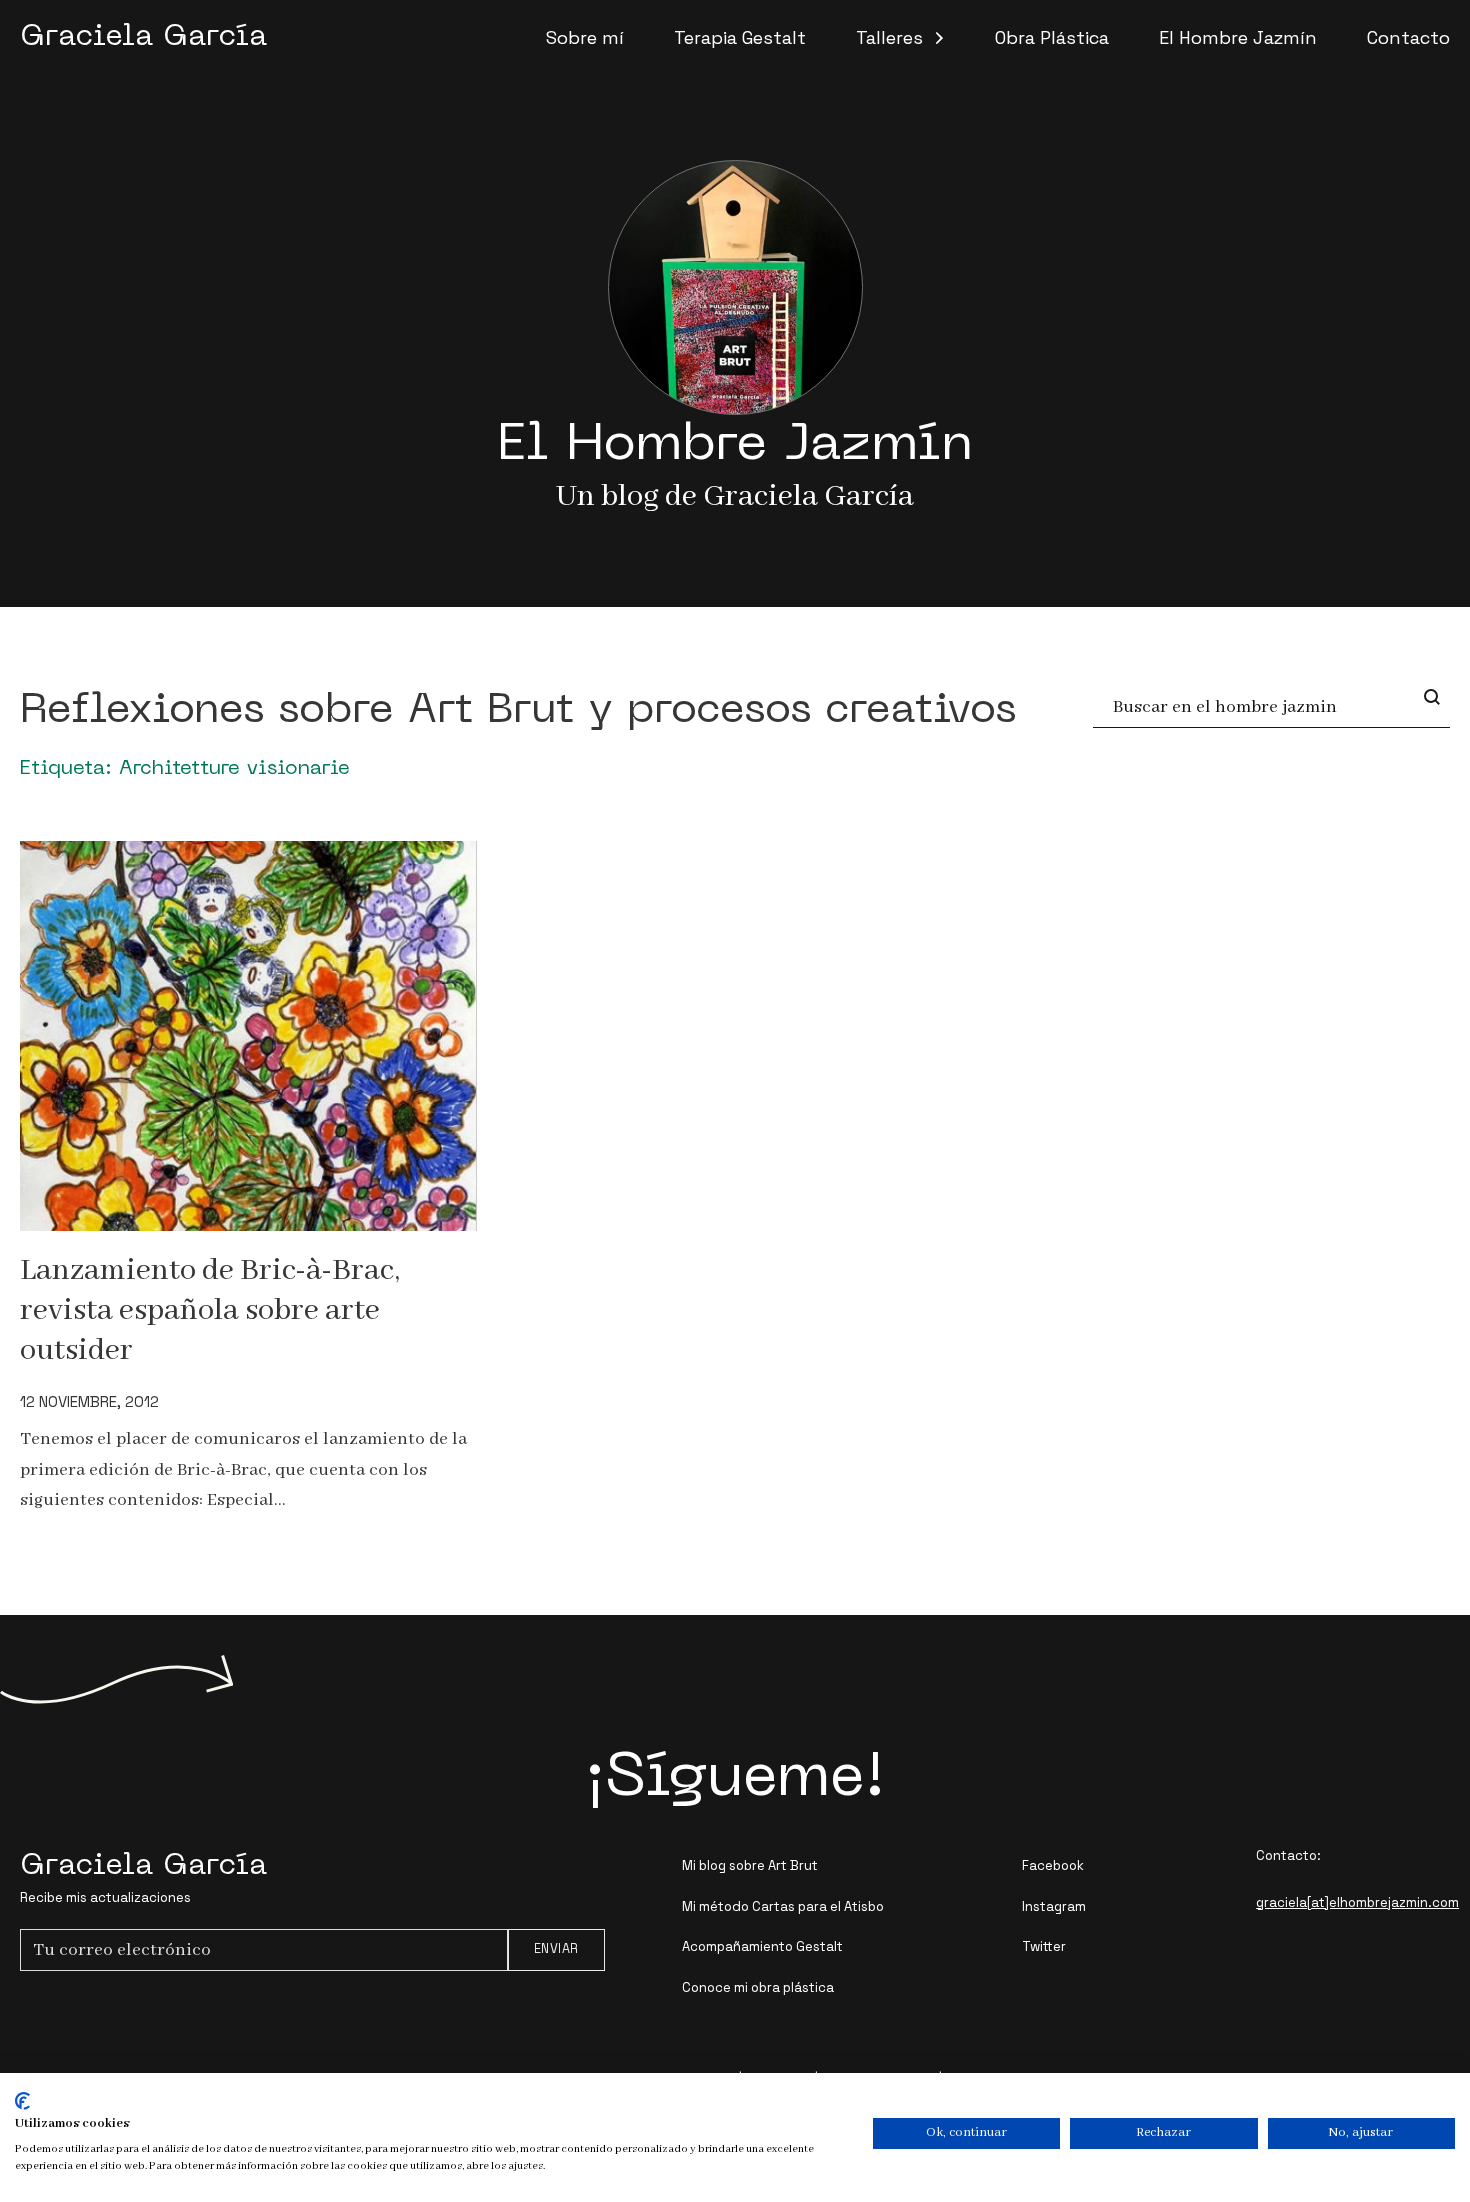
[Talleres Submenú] (939, 38)
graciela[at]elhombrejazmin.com (1357, 1902)
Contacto (1408, 37)
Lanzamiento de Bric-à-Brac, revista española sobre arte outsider (210, 1310)
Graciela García (143, 37)
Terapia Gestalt (740, 37)
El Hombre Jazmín (1238, 37)
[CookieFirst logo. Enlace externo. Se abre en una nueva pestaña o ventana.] (22, 2101)
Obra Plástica (1052, 37)
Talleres (889, 37)
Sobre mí (585, 37)
